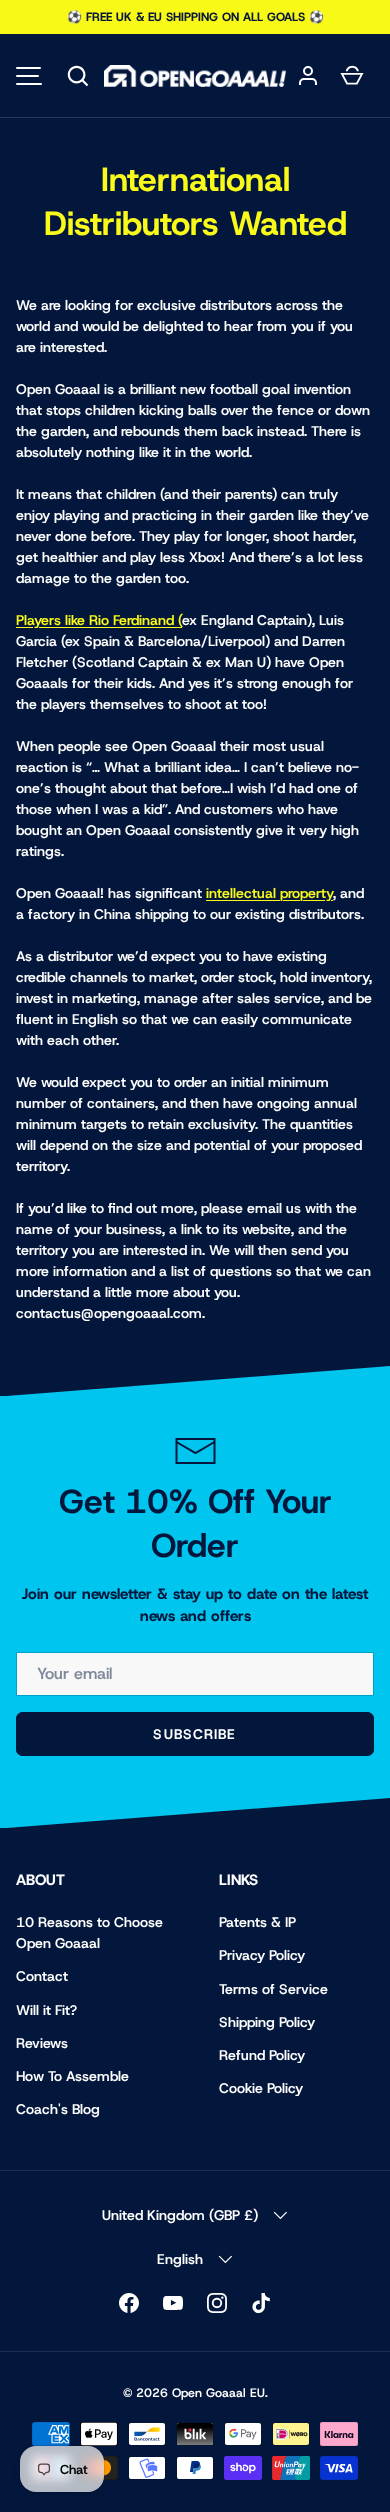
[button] (78, 76)
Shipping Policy (267, 2022)
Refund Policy (262, 2055)
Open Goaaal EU (218, 2393)
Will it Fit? (46, 2010)
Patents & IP (257, 1922)
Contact (42, 1976)
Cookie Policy (261, 2088)
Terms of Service (273, 1989)
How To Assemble (72, 2076)
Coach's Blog (58, 2109)
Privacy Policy (262, 1955)
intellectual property (269, 893)
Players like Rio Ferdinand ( (99, 620)
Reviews (42, 2043)
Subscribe (194, 1734)
